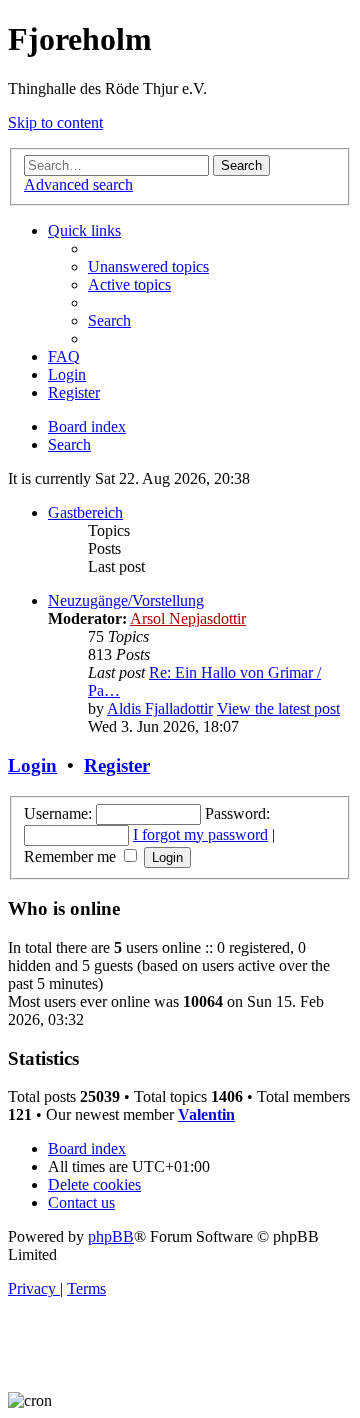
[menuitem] (148, 266)
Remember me (72, 856)
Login (32, 765)
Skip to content (55, 122)
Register (117, 765)
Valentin (206, 1114)
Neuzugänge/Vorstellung (126, 600)
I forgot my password (200, 834)
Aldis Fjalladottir (160, 708)
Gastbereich (85, 512)
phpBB (111, 1236)
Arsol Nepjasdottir (188, 618)
